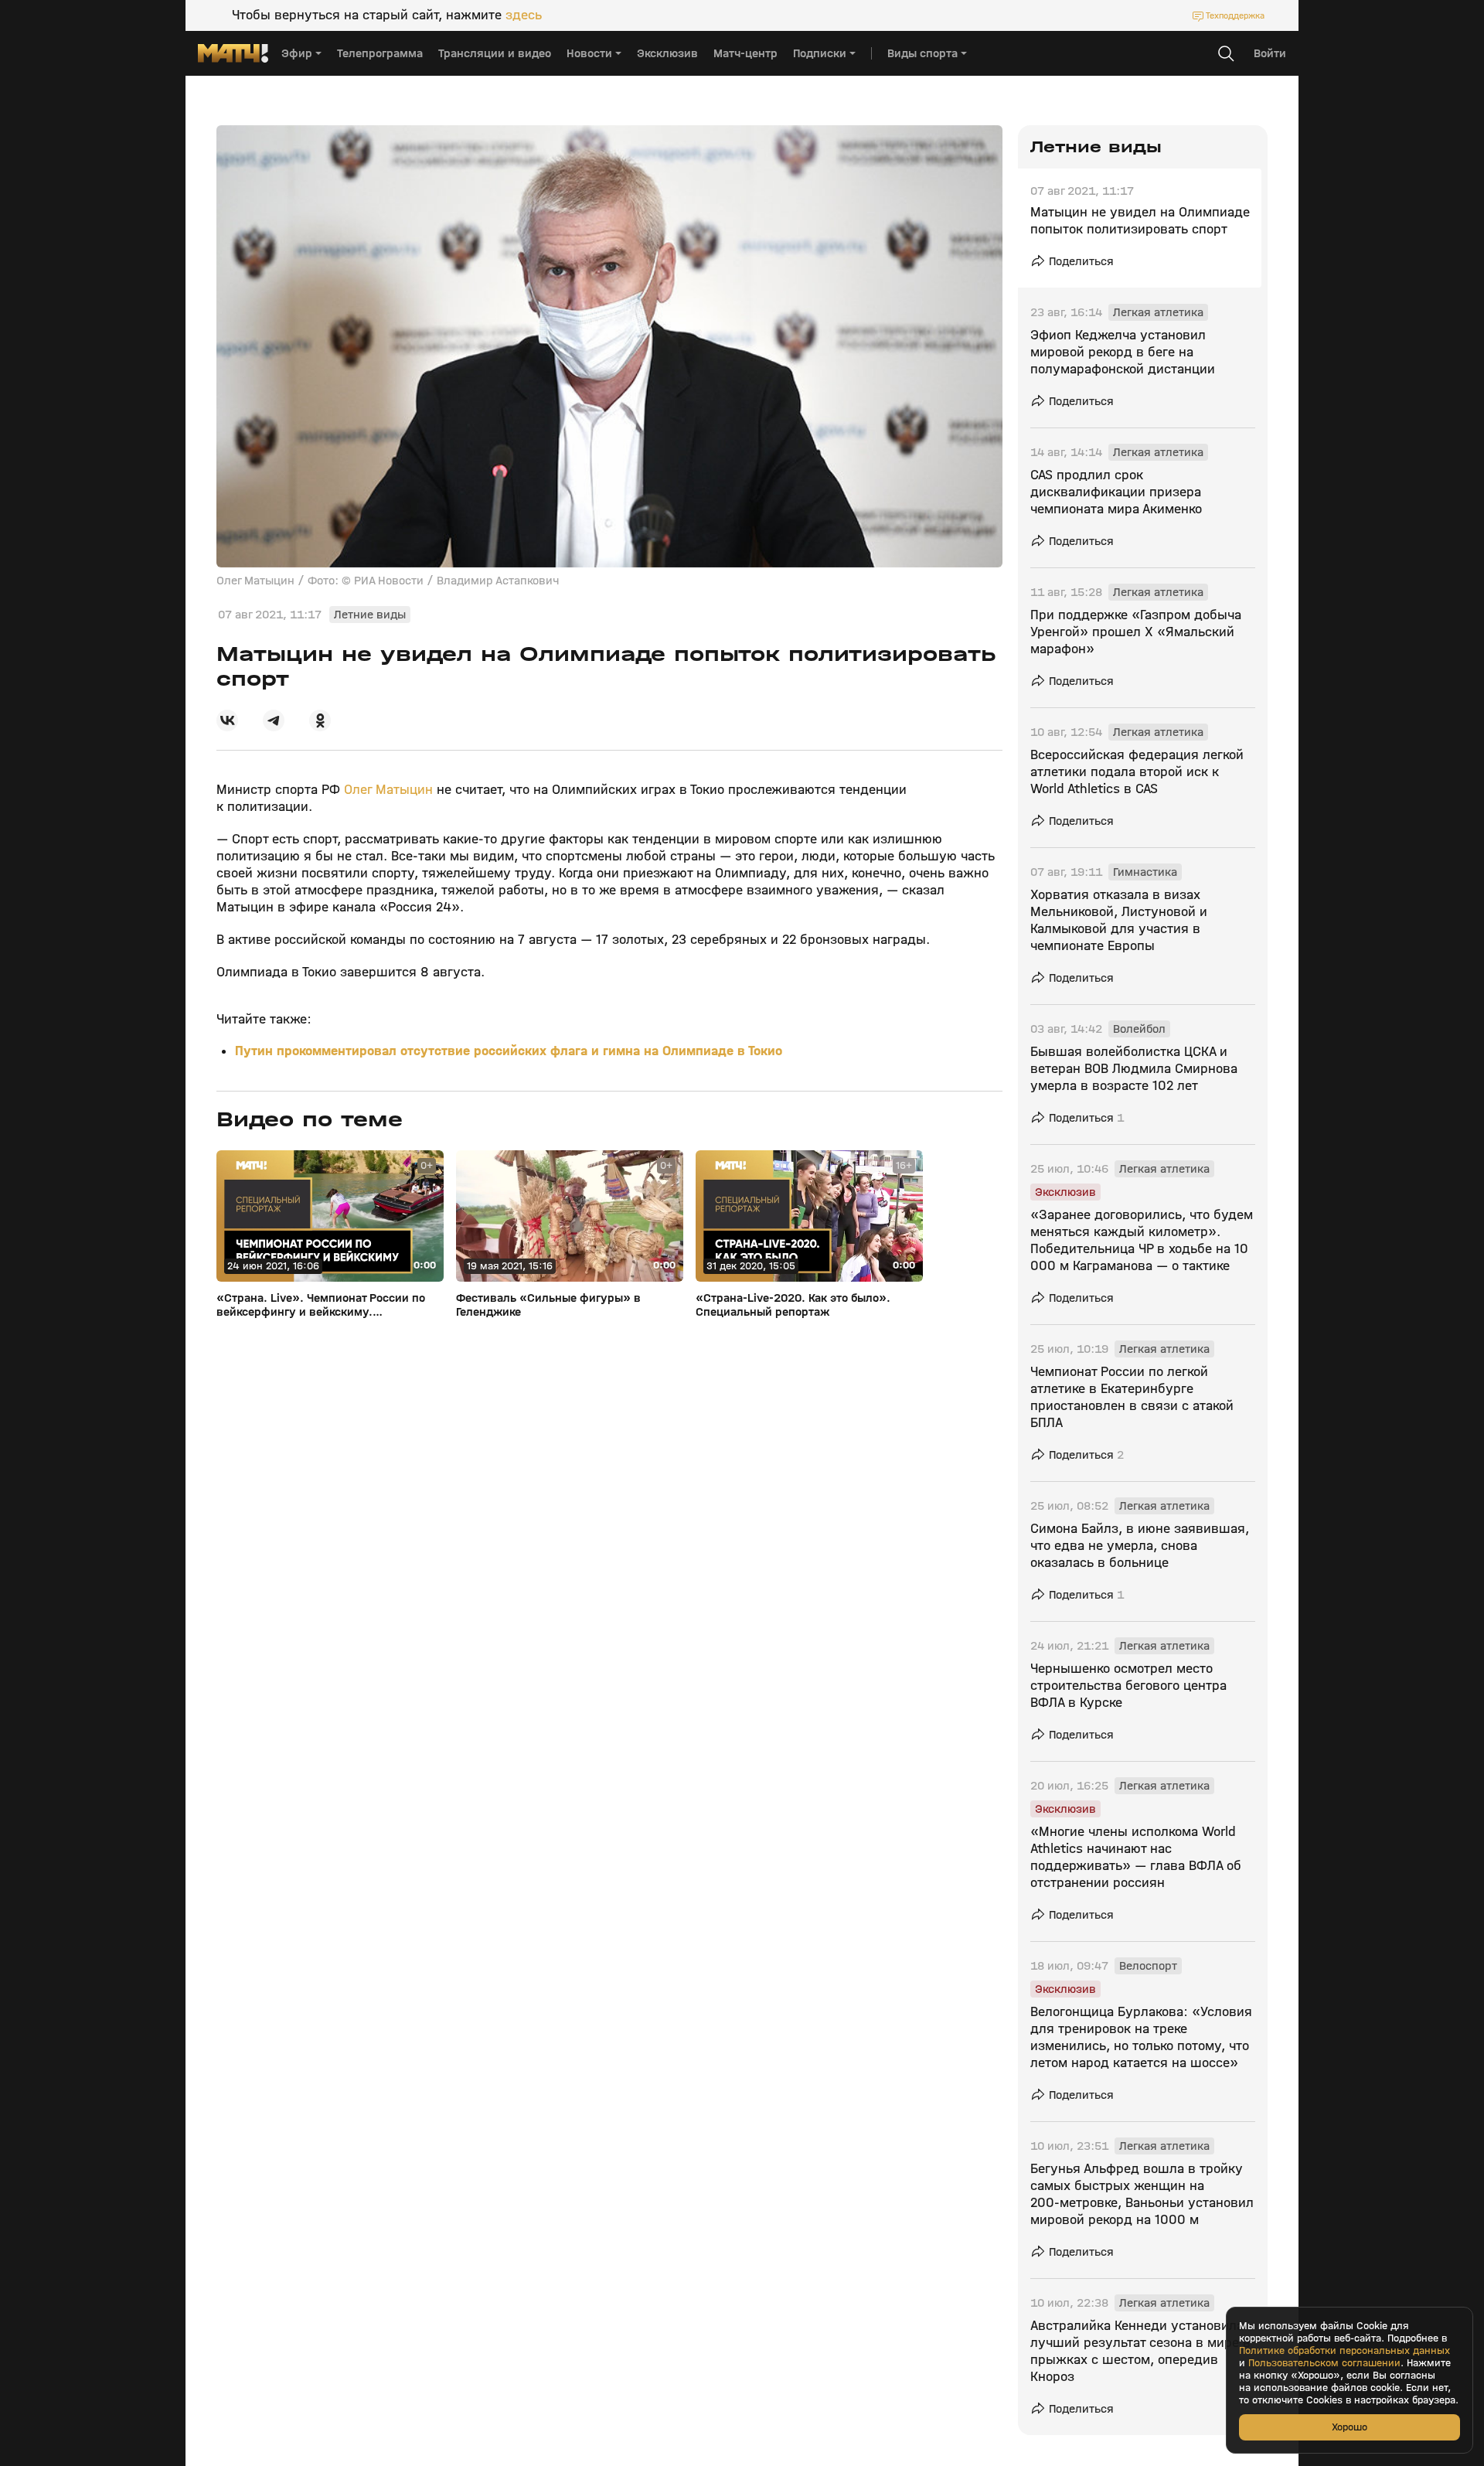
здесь (524, 15)
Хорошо (1350, 2427)
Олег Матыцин (388, 790)
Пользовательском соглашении (1324, 2363)
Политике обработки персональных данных (1344, 2351)
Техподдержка (1235, 15)
